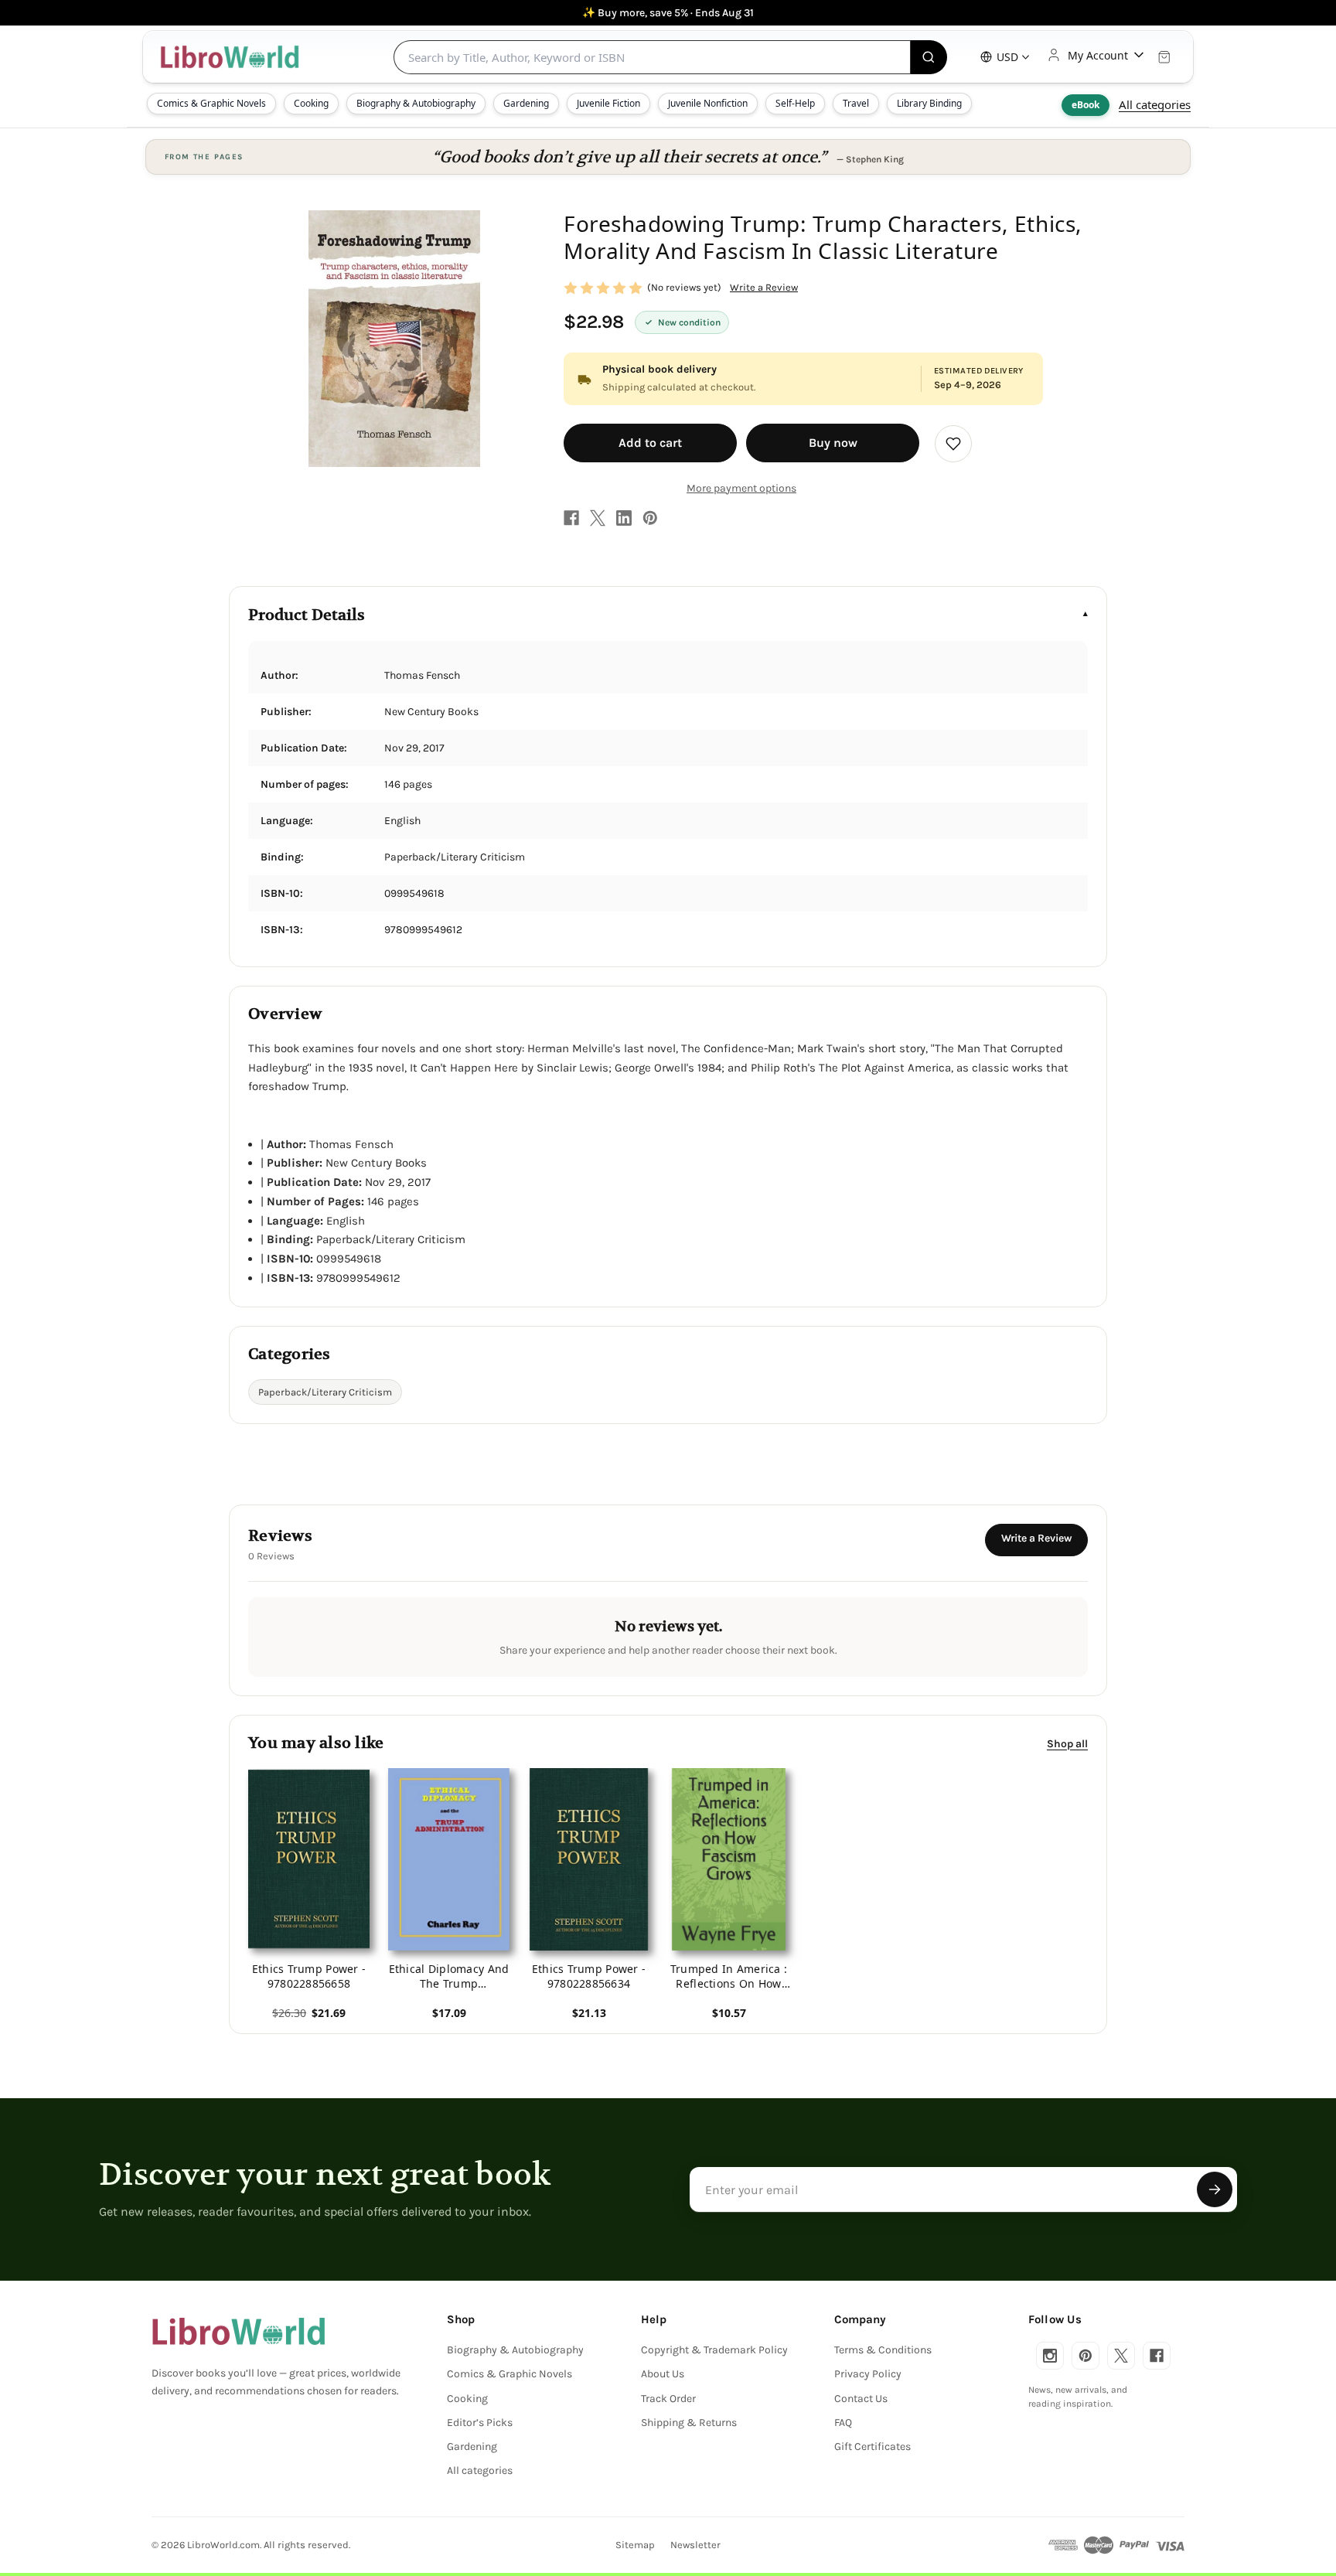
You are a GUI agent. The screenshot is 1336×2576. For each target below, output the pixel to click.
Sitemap (635, 2545)
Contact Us (861, 2399)
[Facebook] (571, 518)
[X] (598, 518)
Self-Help (795, 103)
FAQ (843, 2423)
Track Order (668, 2399)
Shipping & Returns (689, 2423)
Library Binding (929, 103)
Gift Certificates (872, 2447)
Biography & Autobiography (416, 103)
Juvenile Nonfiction (708, 103)
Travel (856, 103)
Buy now (833, 443)
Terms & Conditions (883, 2350)
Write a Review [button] (764, 287)
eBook (1085, 105)
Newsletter (695, 2545)
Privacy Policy (868, 2374)
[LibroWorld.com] (239, 2332)
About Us (663, 2374)
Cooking (311, 103)
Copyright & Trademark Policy (714, 2350)
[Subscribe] (1215, 2189)
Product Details (307, 615)
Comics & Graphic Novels (211, 103)
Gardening (526, 103)
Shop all (1067, 1743)
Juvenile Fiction (608, 103)
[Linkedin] (624, 518)
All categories (1155, 104)
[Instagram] (1050, 2356)
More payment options (741, 488)
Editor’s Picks (480, 2423)
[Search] (929, 57)
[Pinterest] (650, 518)
